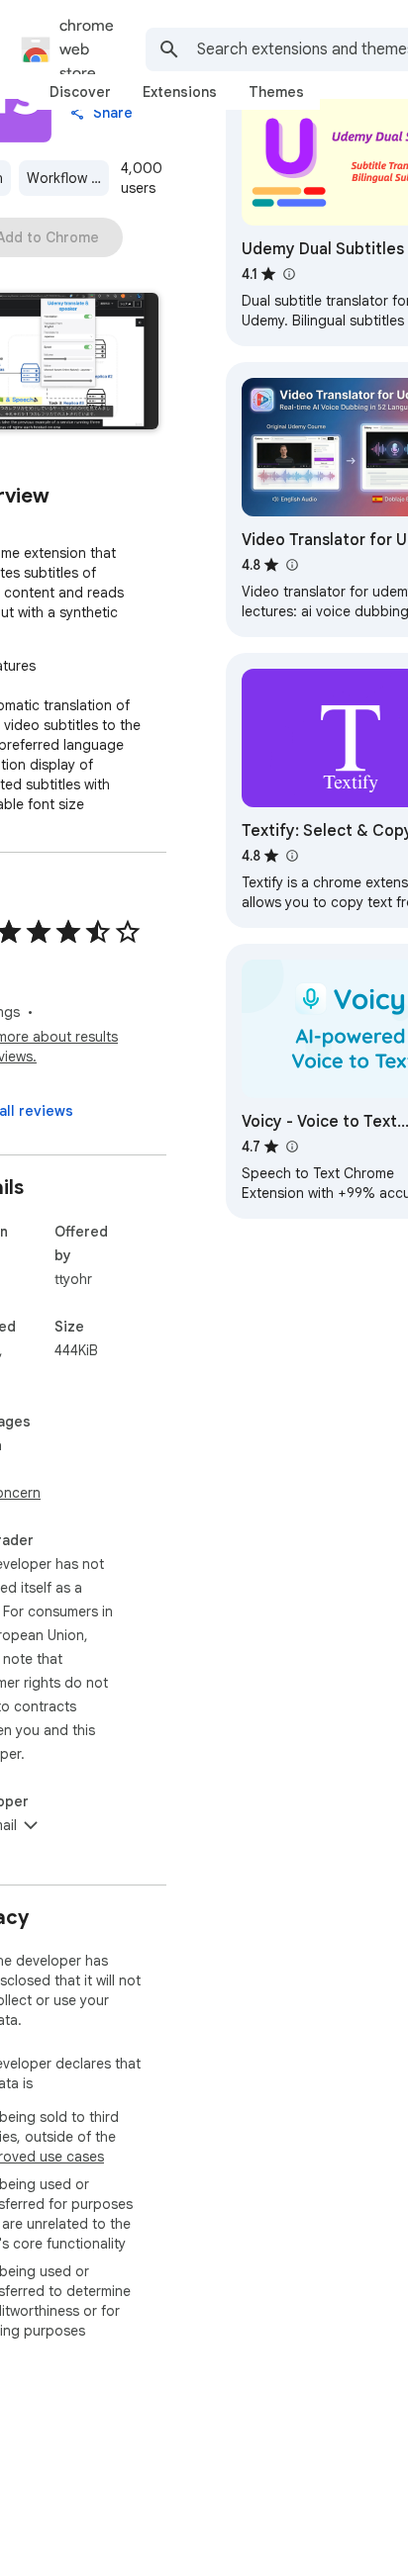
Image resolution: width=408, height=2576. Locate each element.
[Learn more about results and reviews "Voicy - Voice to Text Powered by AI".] (291, 1147)
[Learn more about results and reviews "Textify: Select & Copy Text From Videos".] (291, 856)
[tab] (80, 92)
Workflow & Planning (68, 178)
